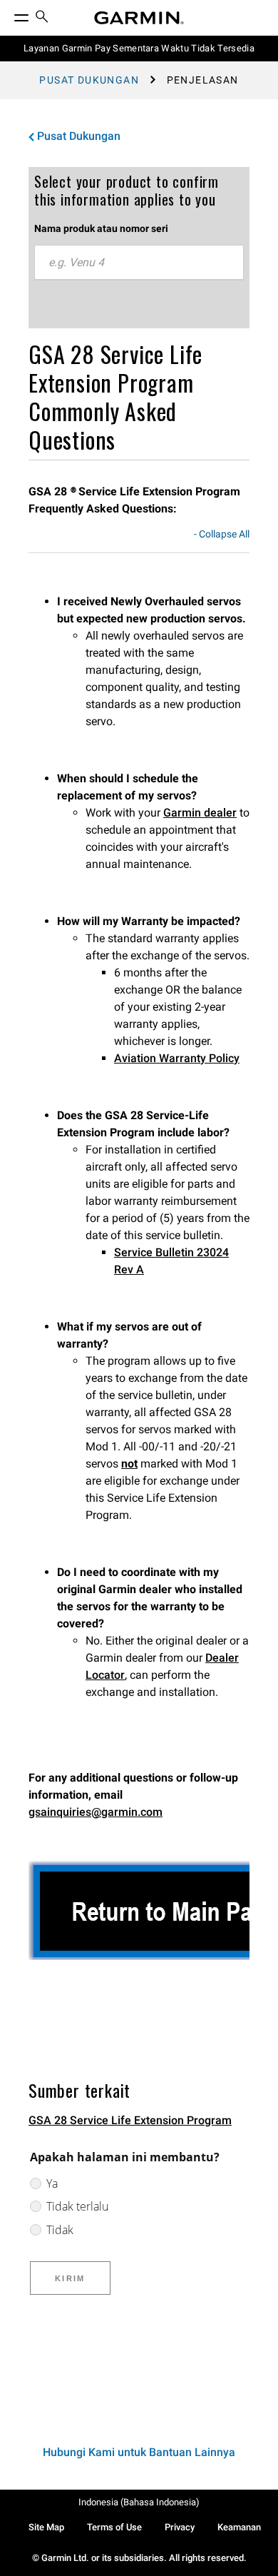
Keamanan (239, 2527)
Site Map (46, 2527)
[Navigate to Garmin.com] (139, 18)
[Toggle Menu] (9, 14)
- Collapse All (222, 535)
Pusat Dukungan (89, 80)
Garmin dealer (200, 813)
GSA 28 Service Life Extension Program (130, 2120)
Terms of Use (114, 2527)
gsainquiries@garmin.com (96, 1812)
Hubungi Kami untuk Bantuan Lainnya (139, 2452)
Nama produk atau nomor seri (101, 228)
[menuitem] (42, 18)
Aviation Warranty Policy (177, 1058)
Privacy (180, 2527)
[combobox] (139, 263)
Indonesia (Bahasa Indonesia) (139, 2502)
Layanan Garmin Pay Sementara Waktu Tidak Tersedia (139, 48)
